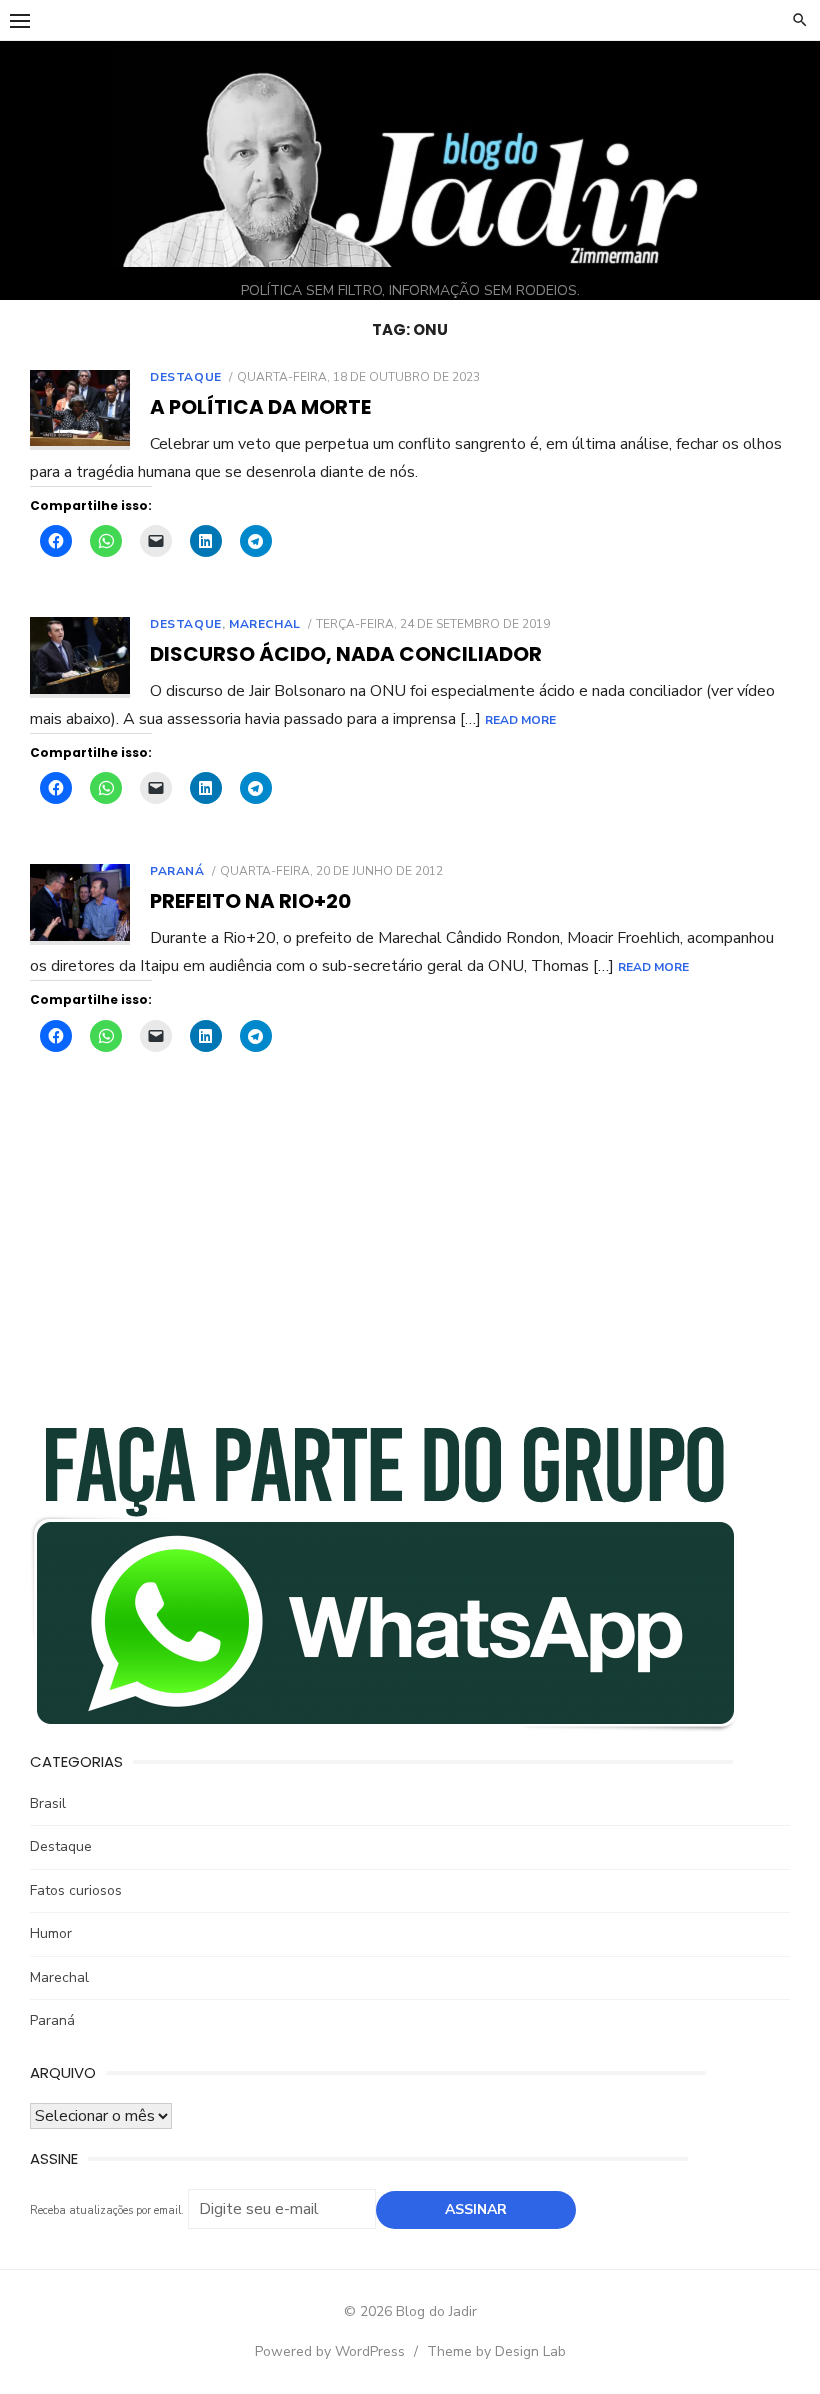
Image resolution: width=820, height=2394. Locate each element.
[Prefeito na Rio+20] (80, 904)
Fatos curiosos (76, 1890)
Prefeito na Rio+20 (250, 901)
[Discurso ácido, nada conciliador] (80, 657)
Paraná (177, 871)
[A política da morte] (80, 410)
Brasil (48, 1803)
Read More (520, 720)
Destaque (186, 377)
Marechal (265, 624)
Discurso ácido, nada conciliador (346, 654)
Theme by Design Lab (496, 2351)
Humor (51, 1933)
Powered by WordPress (330, 2351)
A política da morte (260, 407)
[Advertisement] (410, 1252)
